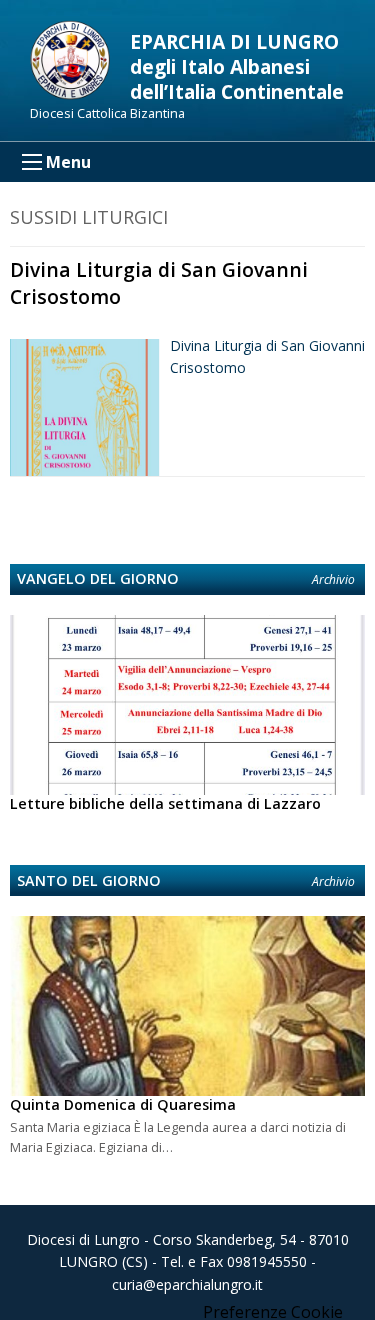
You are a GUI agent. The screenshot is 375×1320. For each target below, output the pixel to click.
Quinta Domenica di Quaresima (123, 1104)
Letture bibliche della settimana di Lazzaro (165, 803)
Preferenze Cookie (273, 1312)
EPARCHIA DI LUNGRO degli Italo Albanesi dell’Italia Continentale (237, 66)
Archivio (333, 579)
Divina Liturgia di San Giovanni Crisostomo (159, 283)
